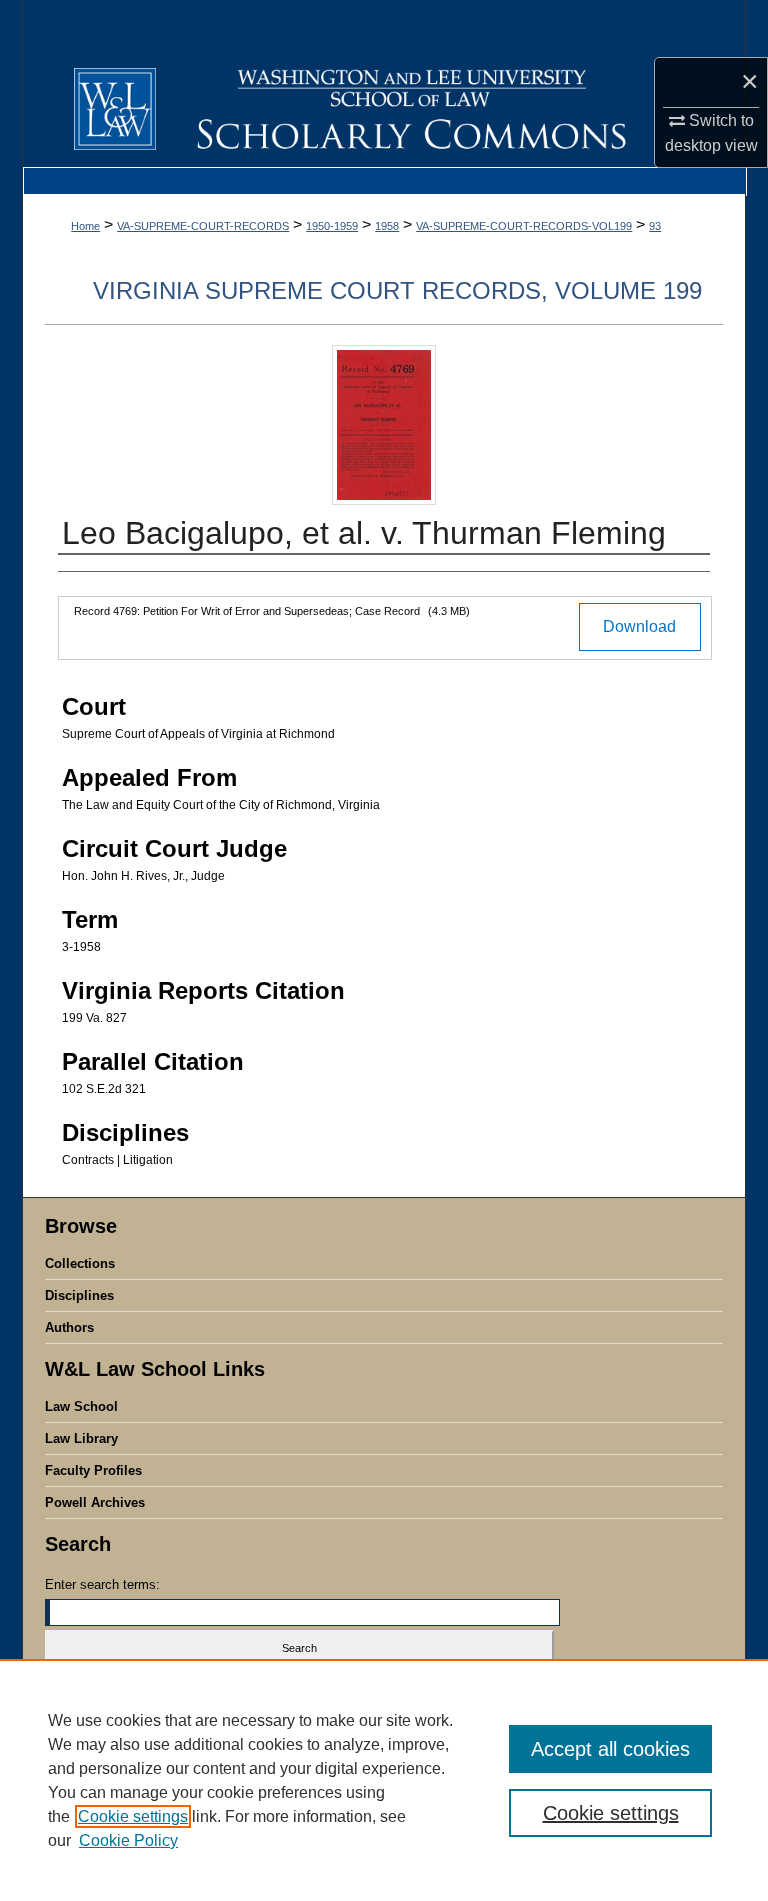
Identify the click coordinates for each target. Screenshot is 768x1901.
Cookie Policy (128, 1840)
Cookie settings (133, 1816)
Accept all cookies (610, 1749)
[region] (384, 1780)
